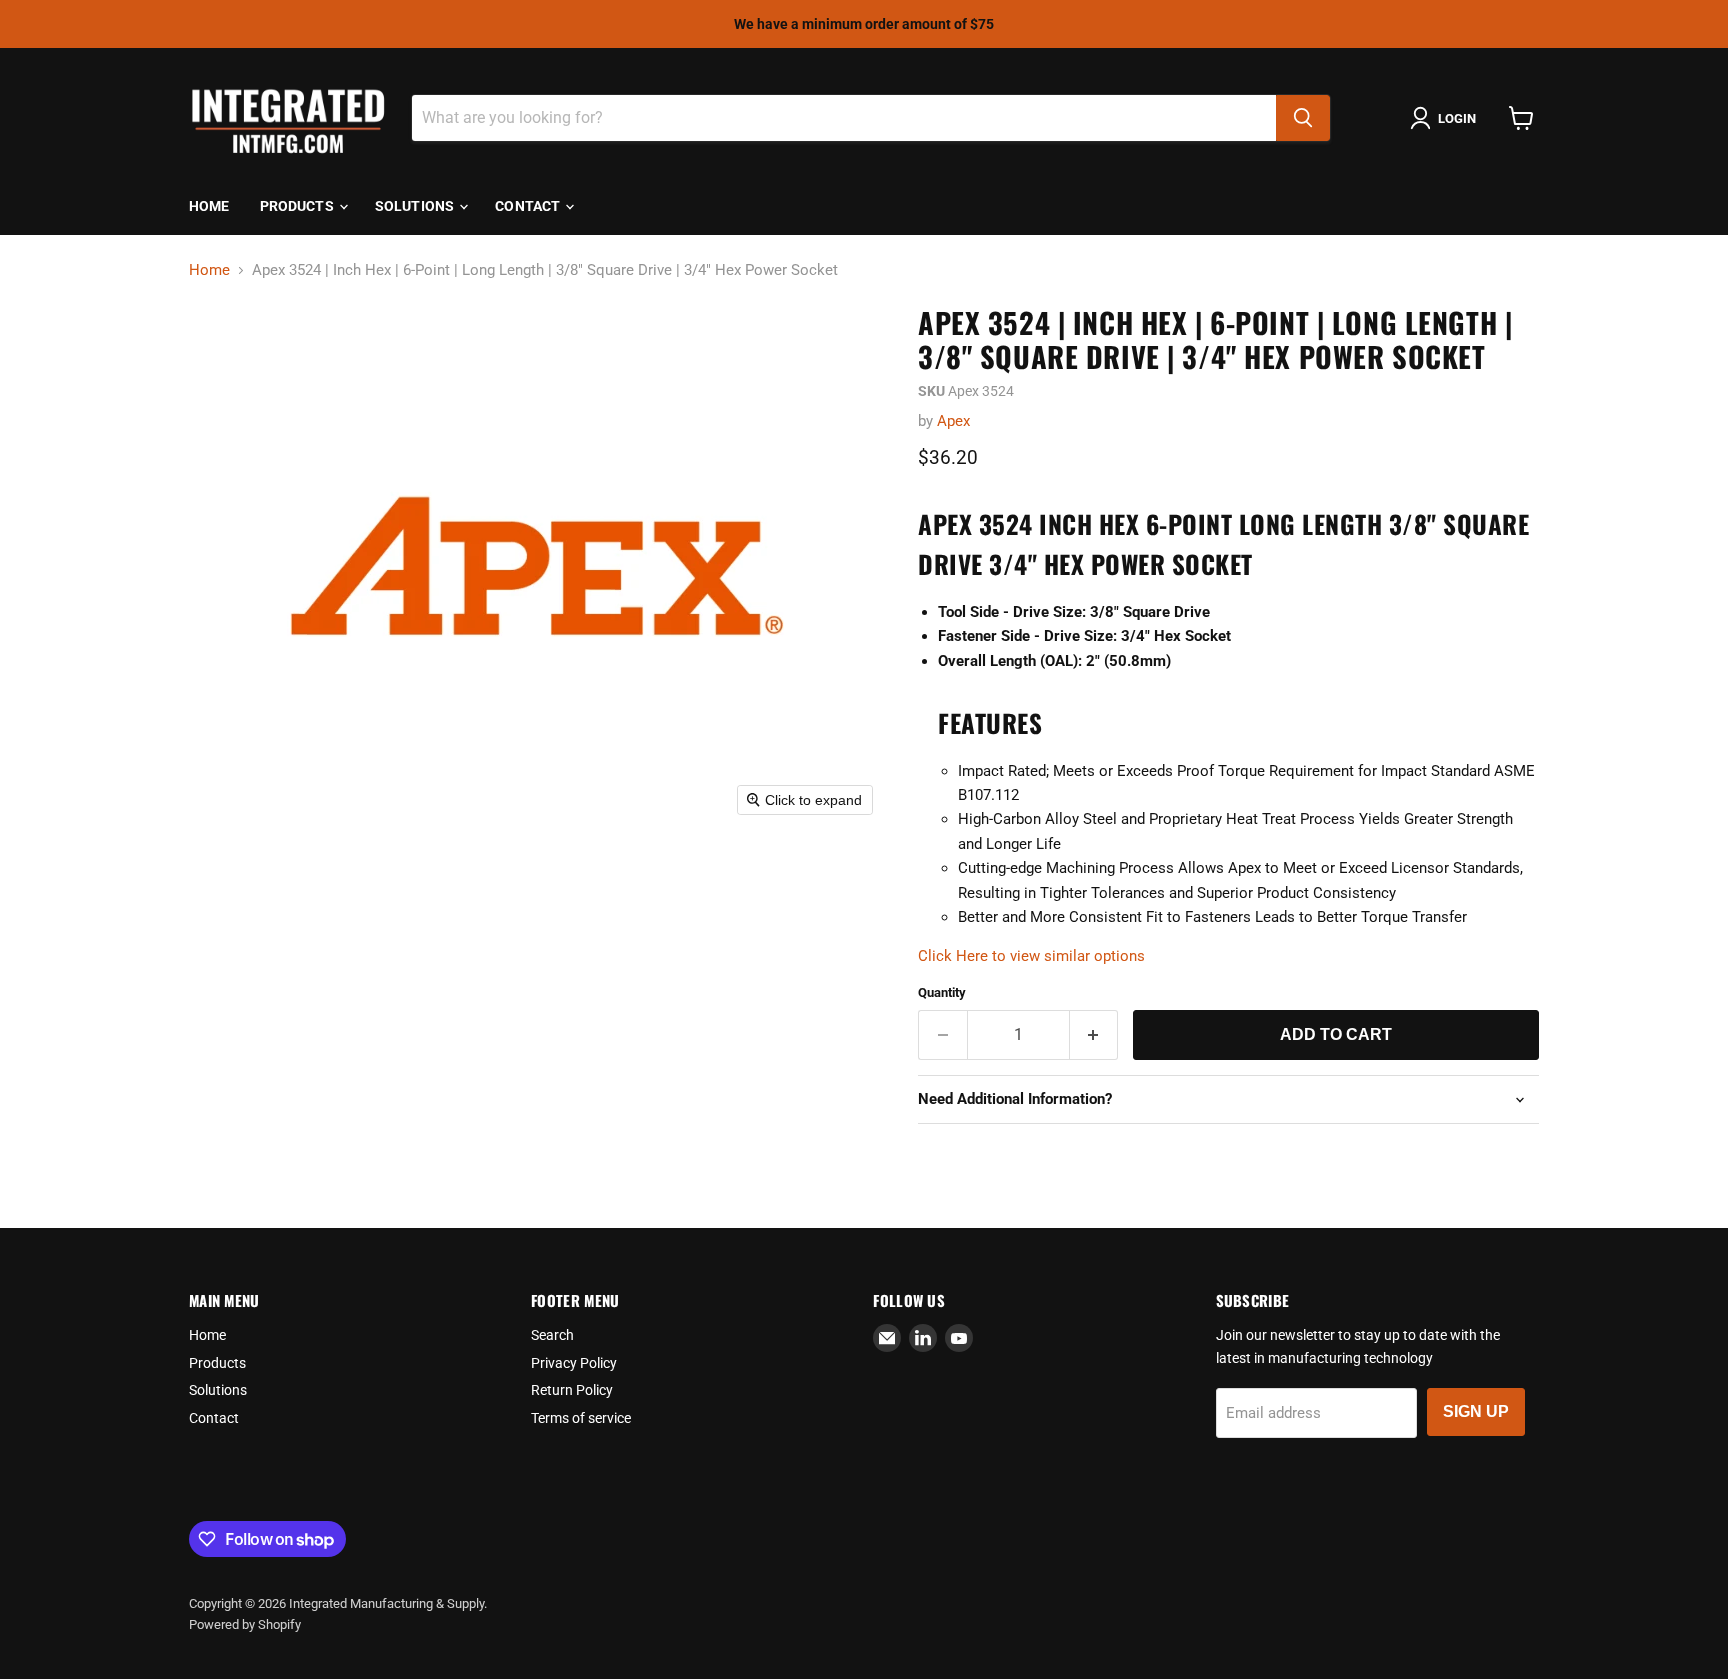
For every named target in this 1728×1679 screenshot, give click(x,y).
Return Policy (572, 1390)
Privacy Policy (574, 1363)
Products (298, 206)
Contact (529, 206)
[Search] (1303, 118)
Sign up (1476, 1411)
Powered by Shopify (245, 1624)
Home (209, 206)
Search (552, 1335)
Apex (953, 421)
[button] (1447, 118)
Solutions (416, 206)
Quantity (942, 992)
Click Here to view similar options (1031, 956)
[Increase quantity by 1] (1094, 1035)
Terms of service (581, 1418)
